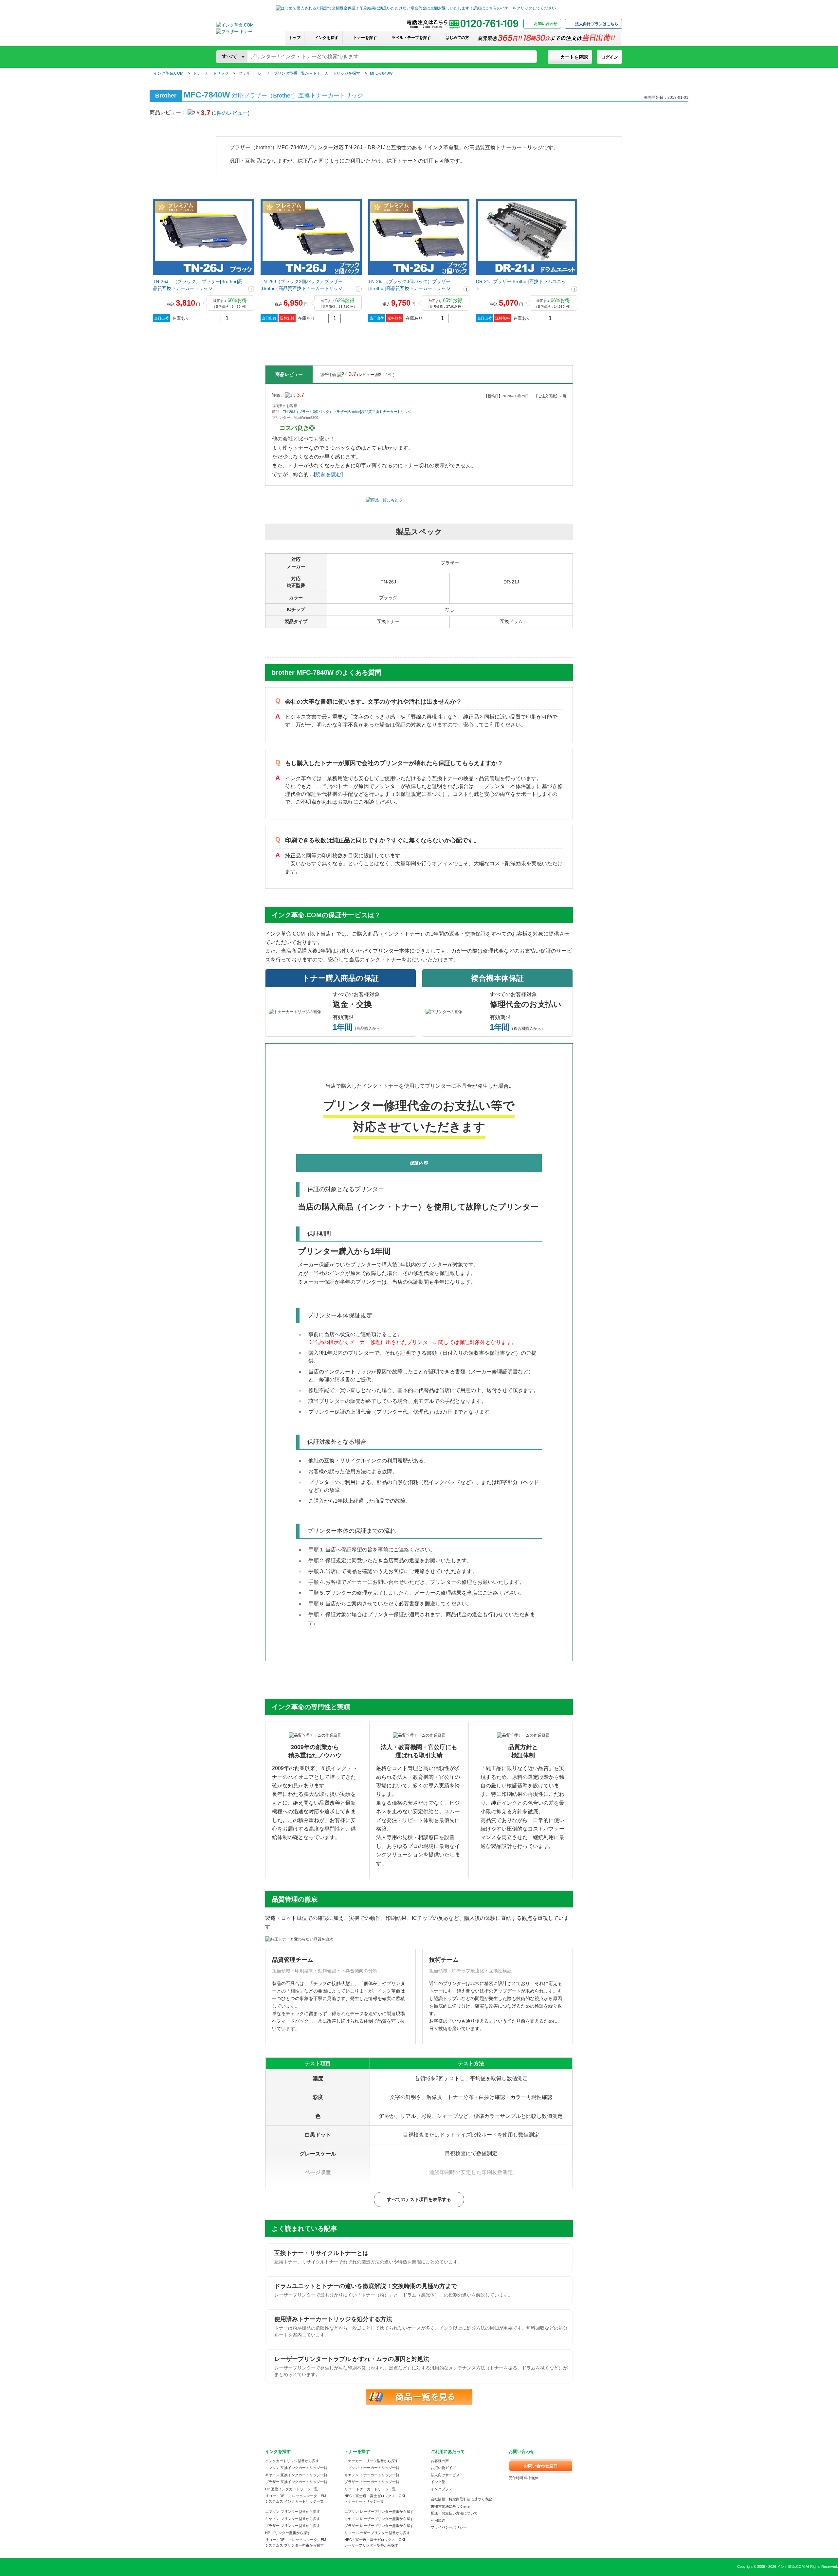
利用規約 (438, 2520)
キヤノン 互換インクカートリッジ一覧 (296, 2475)
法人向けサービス (445, 2475)
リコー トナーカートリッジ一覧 (370, 2489)
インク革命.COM (168, 73)
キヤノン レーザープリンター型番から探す (379, 2519)
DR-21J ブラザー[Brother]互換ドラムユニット (521, 285)
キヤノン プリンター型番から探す (293, 2519)
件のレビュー (231, 113)
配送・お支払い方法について (454, 2513)
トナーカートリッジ (211, 73)
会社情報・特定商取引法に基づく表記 (461, 2499)
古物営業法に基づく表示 (451, 2506)
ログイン (610, 57)
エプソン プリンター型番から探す (293, 2512)
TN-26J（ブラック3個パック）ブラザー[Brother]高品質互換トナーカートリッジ (409, 285)
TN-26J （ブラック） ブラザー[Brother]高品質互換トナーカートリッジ (198, 285)
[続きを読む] (328, 474)
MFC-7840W (381, 73)
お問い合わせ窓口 (541, 2466)
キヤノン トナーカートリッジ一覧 (372, 2475)
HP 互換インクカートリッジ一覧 (291, 2489)
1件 (390, 375)
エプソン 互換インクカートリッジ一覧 (296, 2468)
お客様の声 (440, 2461)
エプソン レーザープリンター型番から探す (379, 2512)
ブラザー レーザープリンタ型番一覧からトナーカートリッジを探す (299, 73)
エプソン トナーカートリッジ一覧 (372, 2468)
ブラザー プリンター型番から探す (293, 2526)
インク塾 (438, 2482)
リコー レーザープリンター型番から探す (377, 2533)
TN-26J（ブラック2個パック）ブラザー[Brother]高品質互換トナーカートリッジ (302, 285)
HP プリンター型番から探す (288, 2533)
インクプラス (442, 2489)
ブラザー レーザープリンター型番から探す (379, 2526)
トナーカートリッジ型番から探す (371, 2461)
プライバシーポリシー (449, 2527)
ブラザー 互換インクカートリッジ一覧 (296, 2482)
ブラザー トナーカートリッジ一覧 (372, 2482)
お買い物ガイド (443, 2468)
